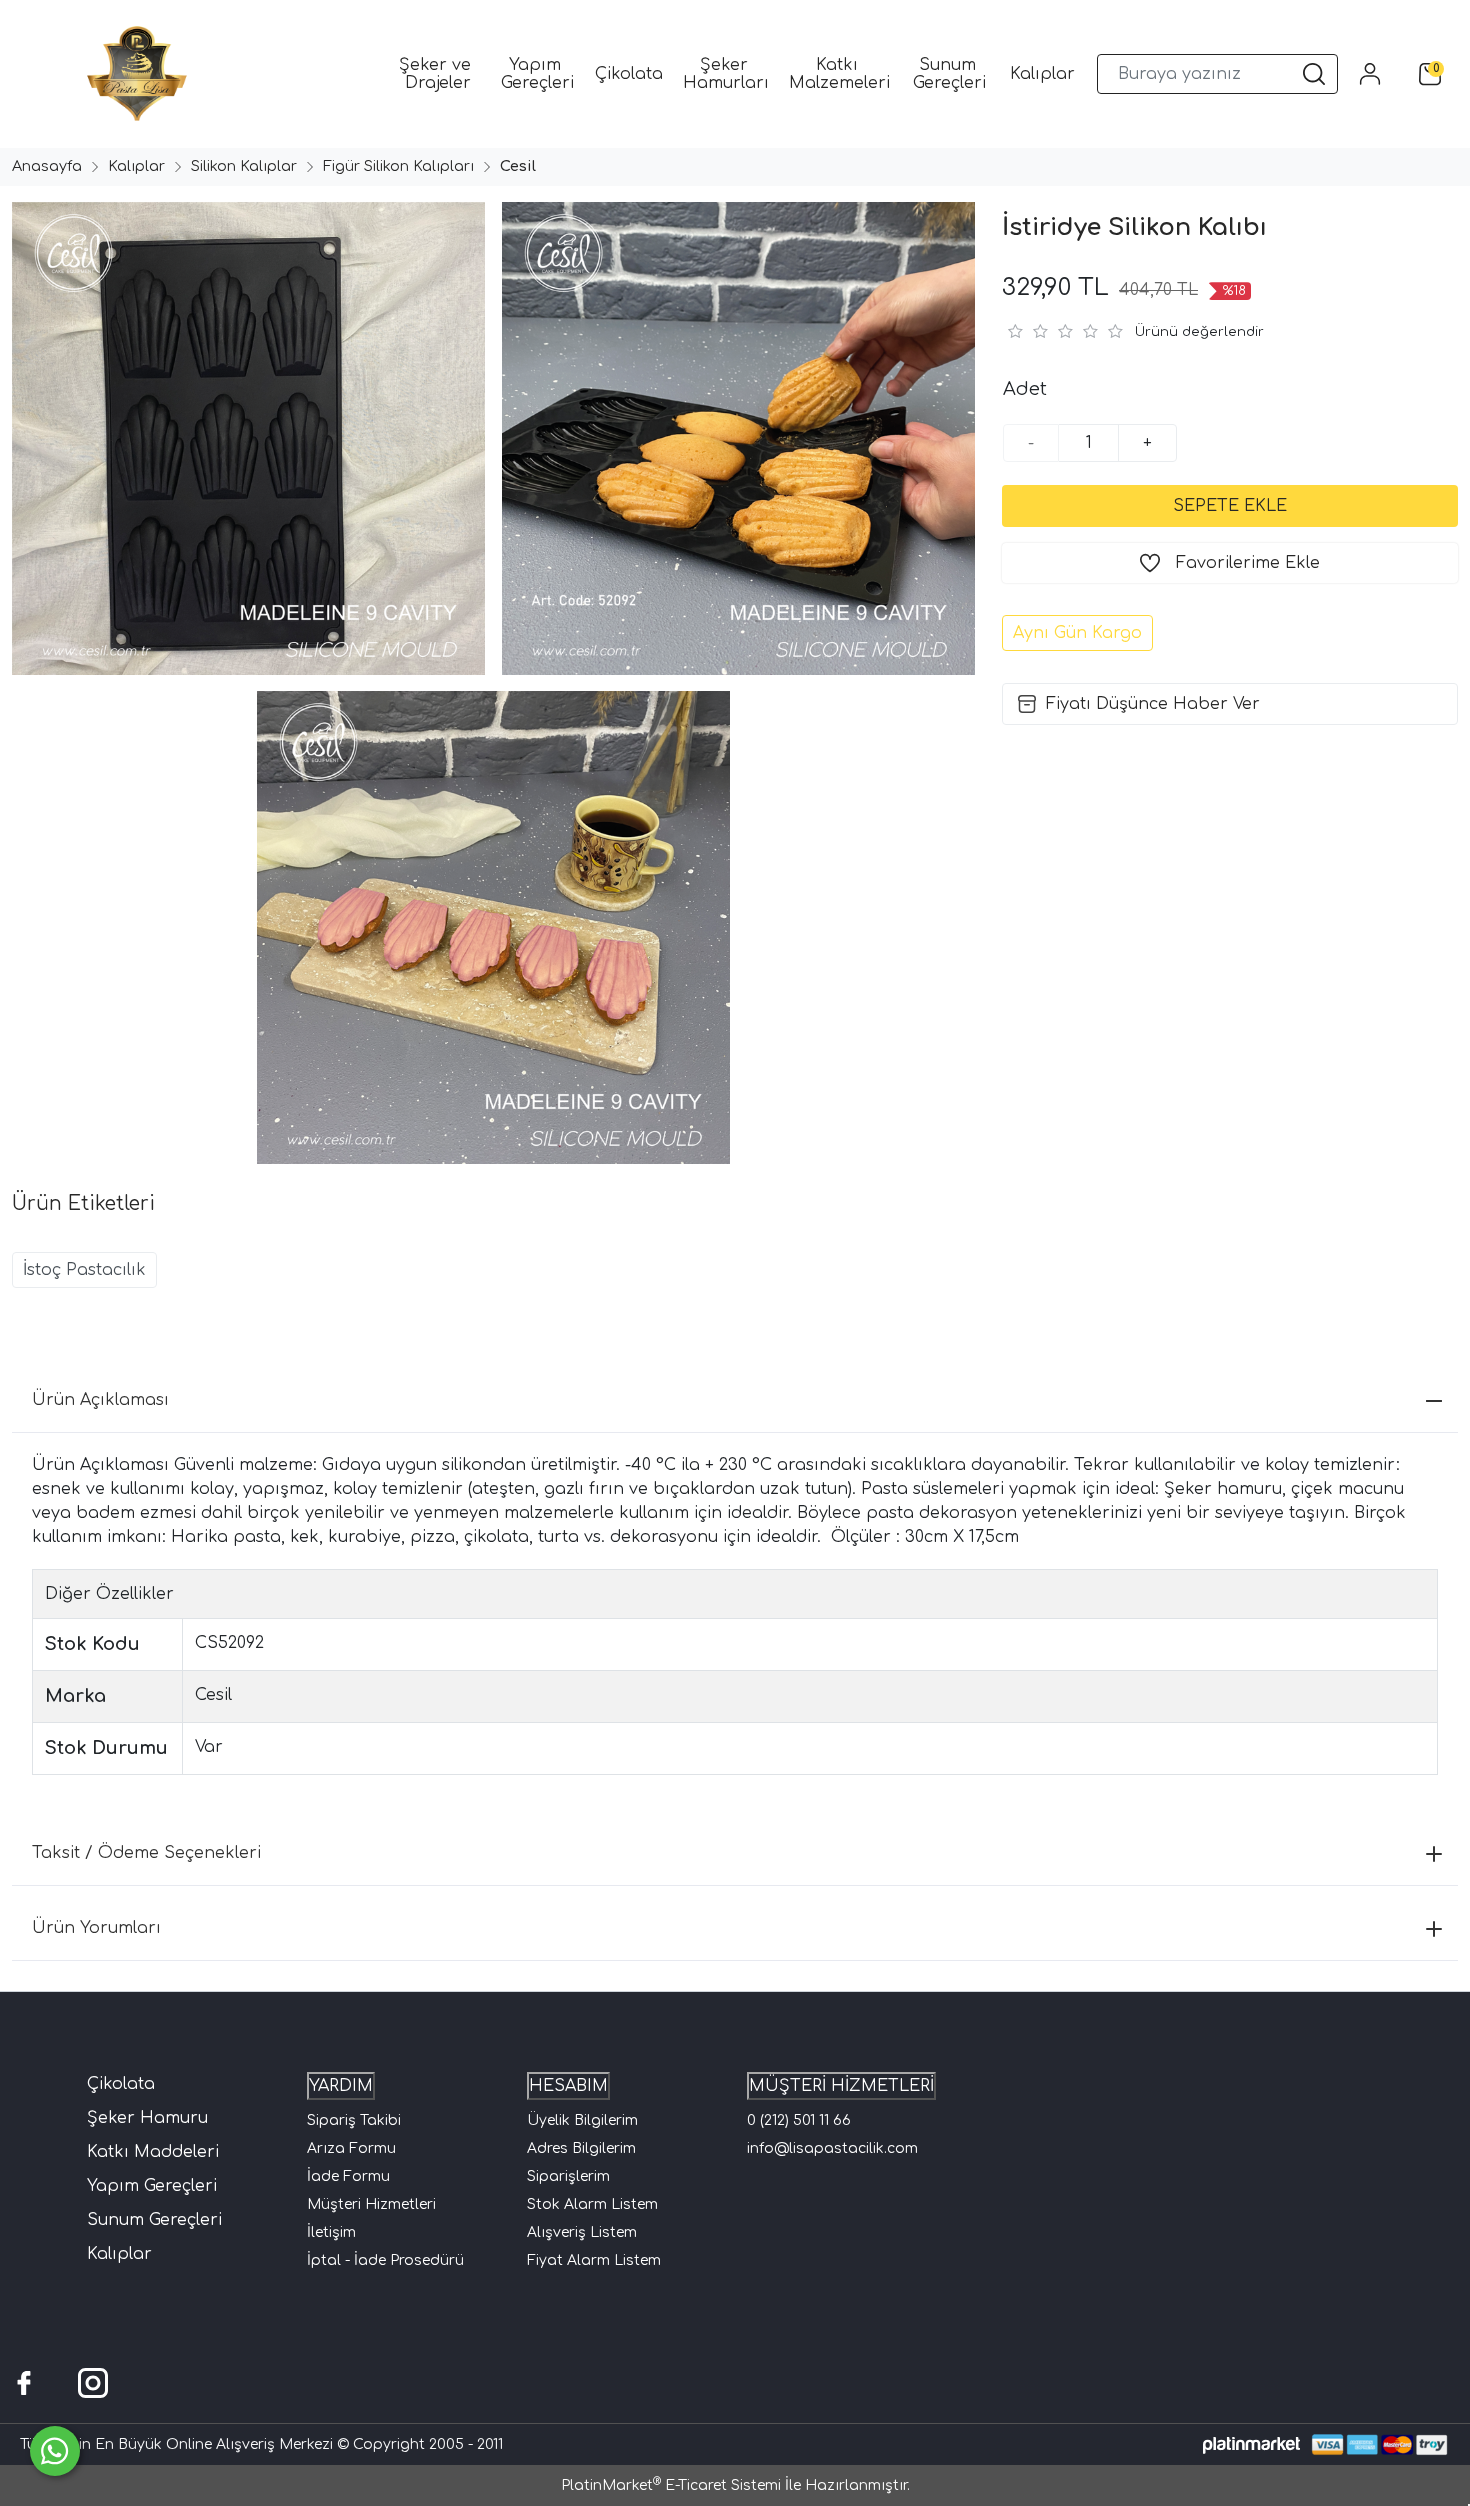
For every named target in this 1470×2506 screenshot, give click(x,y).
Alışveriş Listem (582, 2232)
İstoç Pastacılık (84, 1270)
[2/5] (1027, 331)
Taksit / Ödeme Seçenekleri (146, 1853)
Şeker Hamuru (147, 2118)
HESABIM (568, 2086)
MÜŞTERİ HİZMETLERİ (841, 2086)
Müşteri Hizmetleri (371, 2204)
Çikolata (121, 2084)
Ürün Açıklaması (100, 1400)
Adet (1025, 389)
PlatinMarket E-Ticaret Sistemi (671, 2485)
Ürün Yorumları (96, 1928)
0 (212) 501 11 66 (799, 2120)
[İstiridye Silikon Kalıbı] (245, 438)
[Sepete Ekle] (1230, 506)
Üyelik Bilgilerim (582, 2120)
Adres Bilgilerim (581, 2148)
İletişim (331, 2232)
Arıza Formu (351, 2148)
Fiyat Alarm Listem (594, 2260)
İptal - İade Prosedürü (385, 2260)
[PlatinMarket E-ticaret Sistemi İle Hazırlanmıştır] (1251, 2444)
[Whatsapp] (55, 2451)
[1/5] (1014, 331)
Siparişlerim (568, 2176)
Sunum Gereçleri (154, 2220)
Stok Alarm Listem (592, 2204)
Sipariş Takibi (354, 2120)
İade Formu (348, 2176)
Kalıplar (119, 2254)
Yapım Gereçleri (152, 2186)
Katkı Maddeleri (153, 2152)
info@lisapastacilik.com (832, 2148)
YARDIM (341, 2086)
